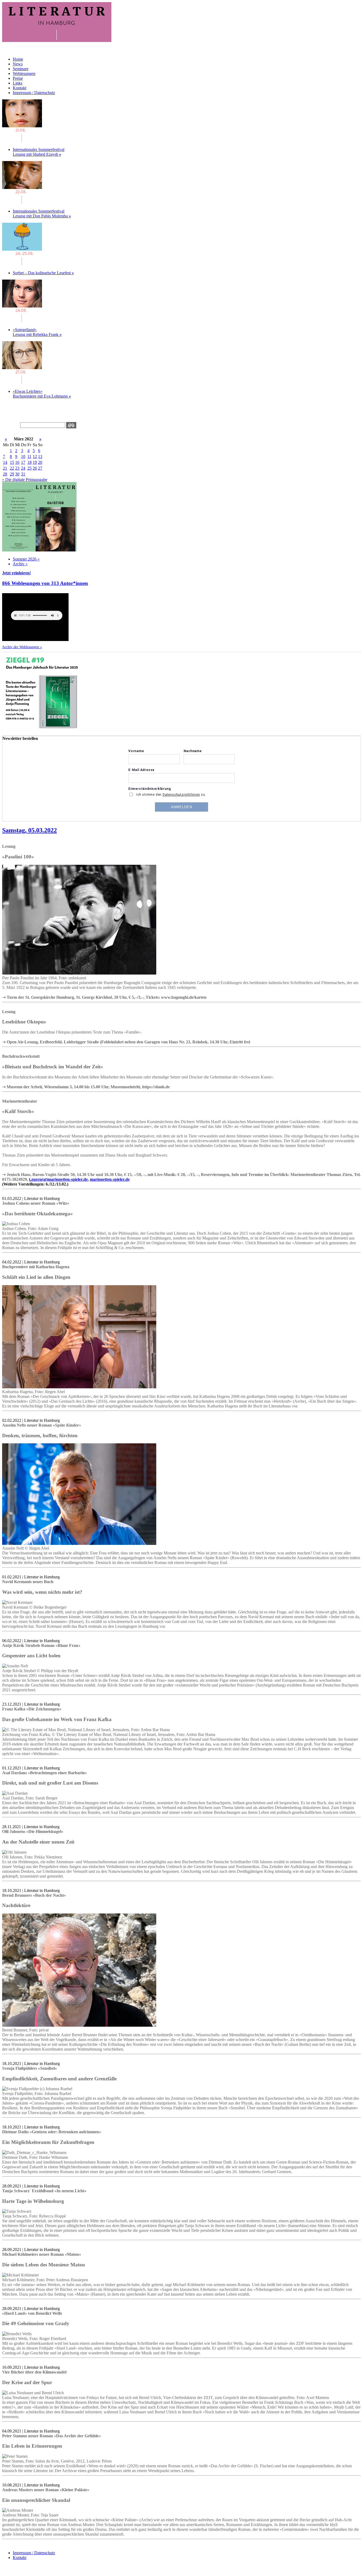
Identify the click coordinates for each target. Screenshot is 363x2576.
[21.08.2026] (22, 140)
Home (18, 59)
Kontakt (20, 88)
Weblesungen (24, 73)
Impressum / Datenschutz (34, 93)
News (18, 64)
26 (35, 468)
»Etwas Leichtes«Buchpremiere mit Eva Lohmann (42, 394)
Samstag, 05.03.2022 (29, 830)
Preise (18, 78)
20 (40, 462)
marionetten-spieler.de (110, 1179)
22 (12, 468)
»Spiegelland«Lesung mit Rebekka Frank (37, 332)
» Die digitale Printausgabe (25, 480)
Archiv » (20, 564)
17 (23, 462)
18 (29, 462)
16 (17, 462)
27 (40, 468)
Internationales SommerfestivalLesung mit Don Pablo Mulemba (42, 214)
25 (29, 468)
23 (17, 468)
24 (23, 468)
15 (12, 462)
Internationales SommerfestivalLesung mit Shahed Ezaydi (39, 152)
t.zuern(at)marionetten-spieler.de (58, 1179)
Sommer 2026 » (26, 559)
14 (5, 462)
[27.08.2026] (22, 382)
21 (5, 468)
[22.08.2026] (22, 202)
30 (17, 474)
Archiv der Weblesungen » (22, 647)
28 (5, 474)
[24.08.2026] (22, 264)
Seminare (21, 69)
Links (18, 83)
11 (29, 456)
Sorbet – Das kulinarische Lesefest (43, 273)
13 (40, 456)
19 (35, 462)
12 (35, 456)
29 (12, 474)
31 (23, 474)
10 (23, 456)
